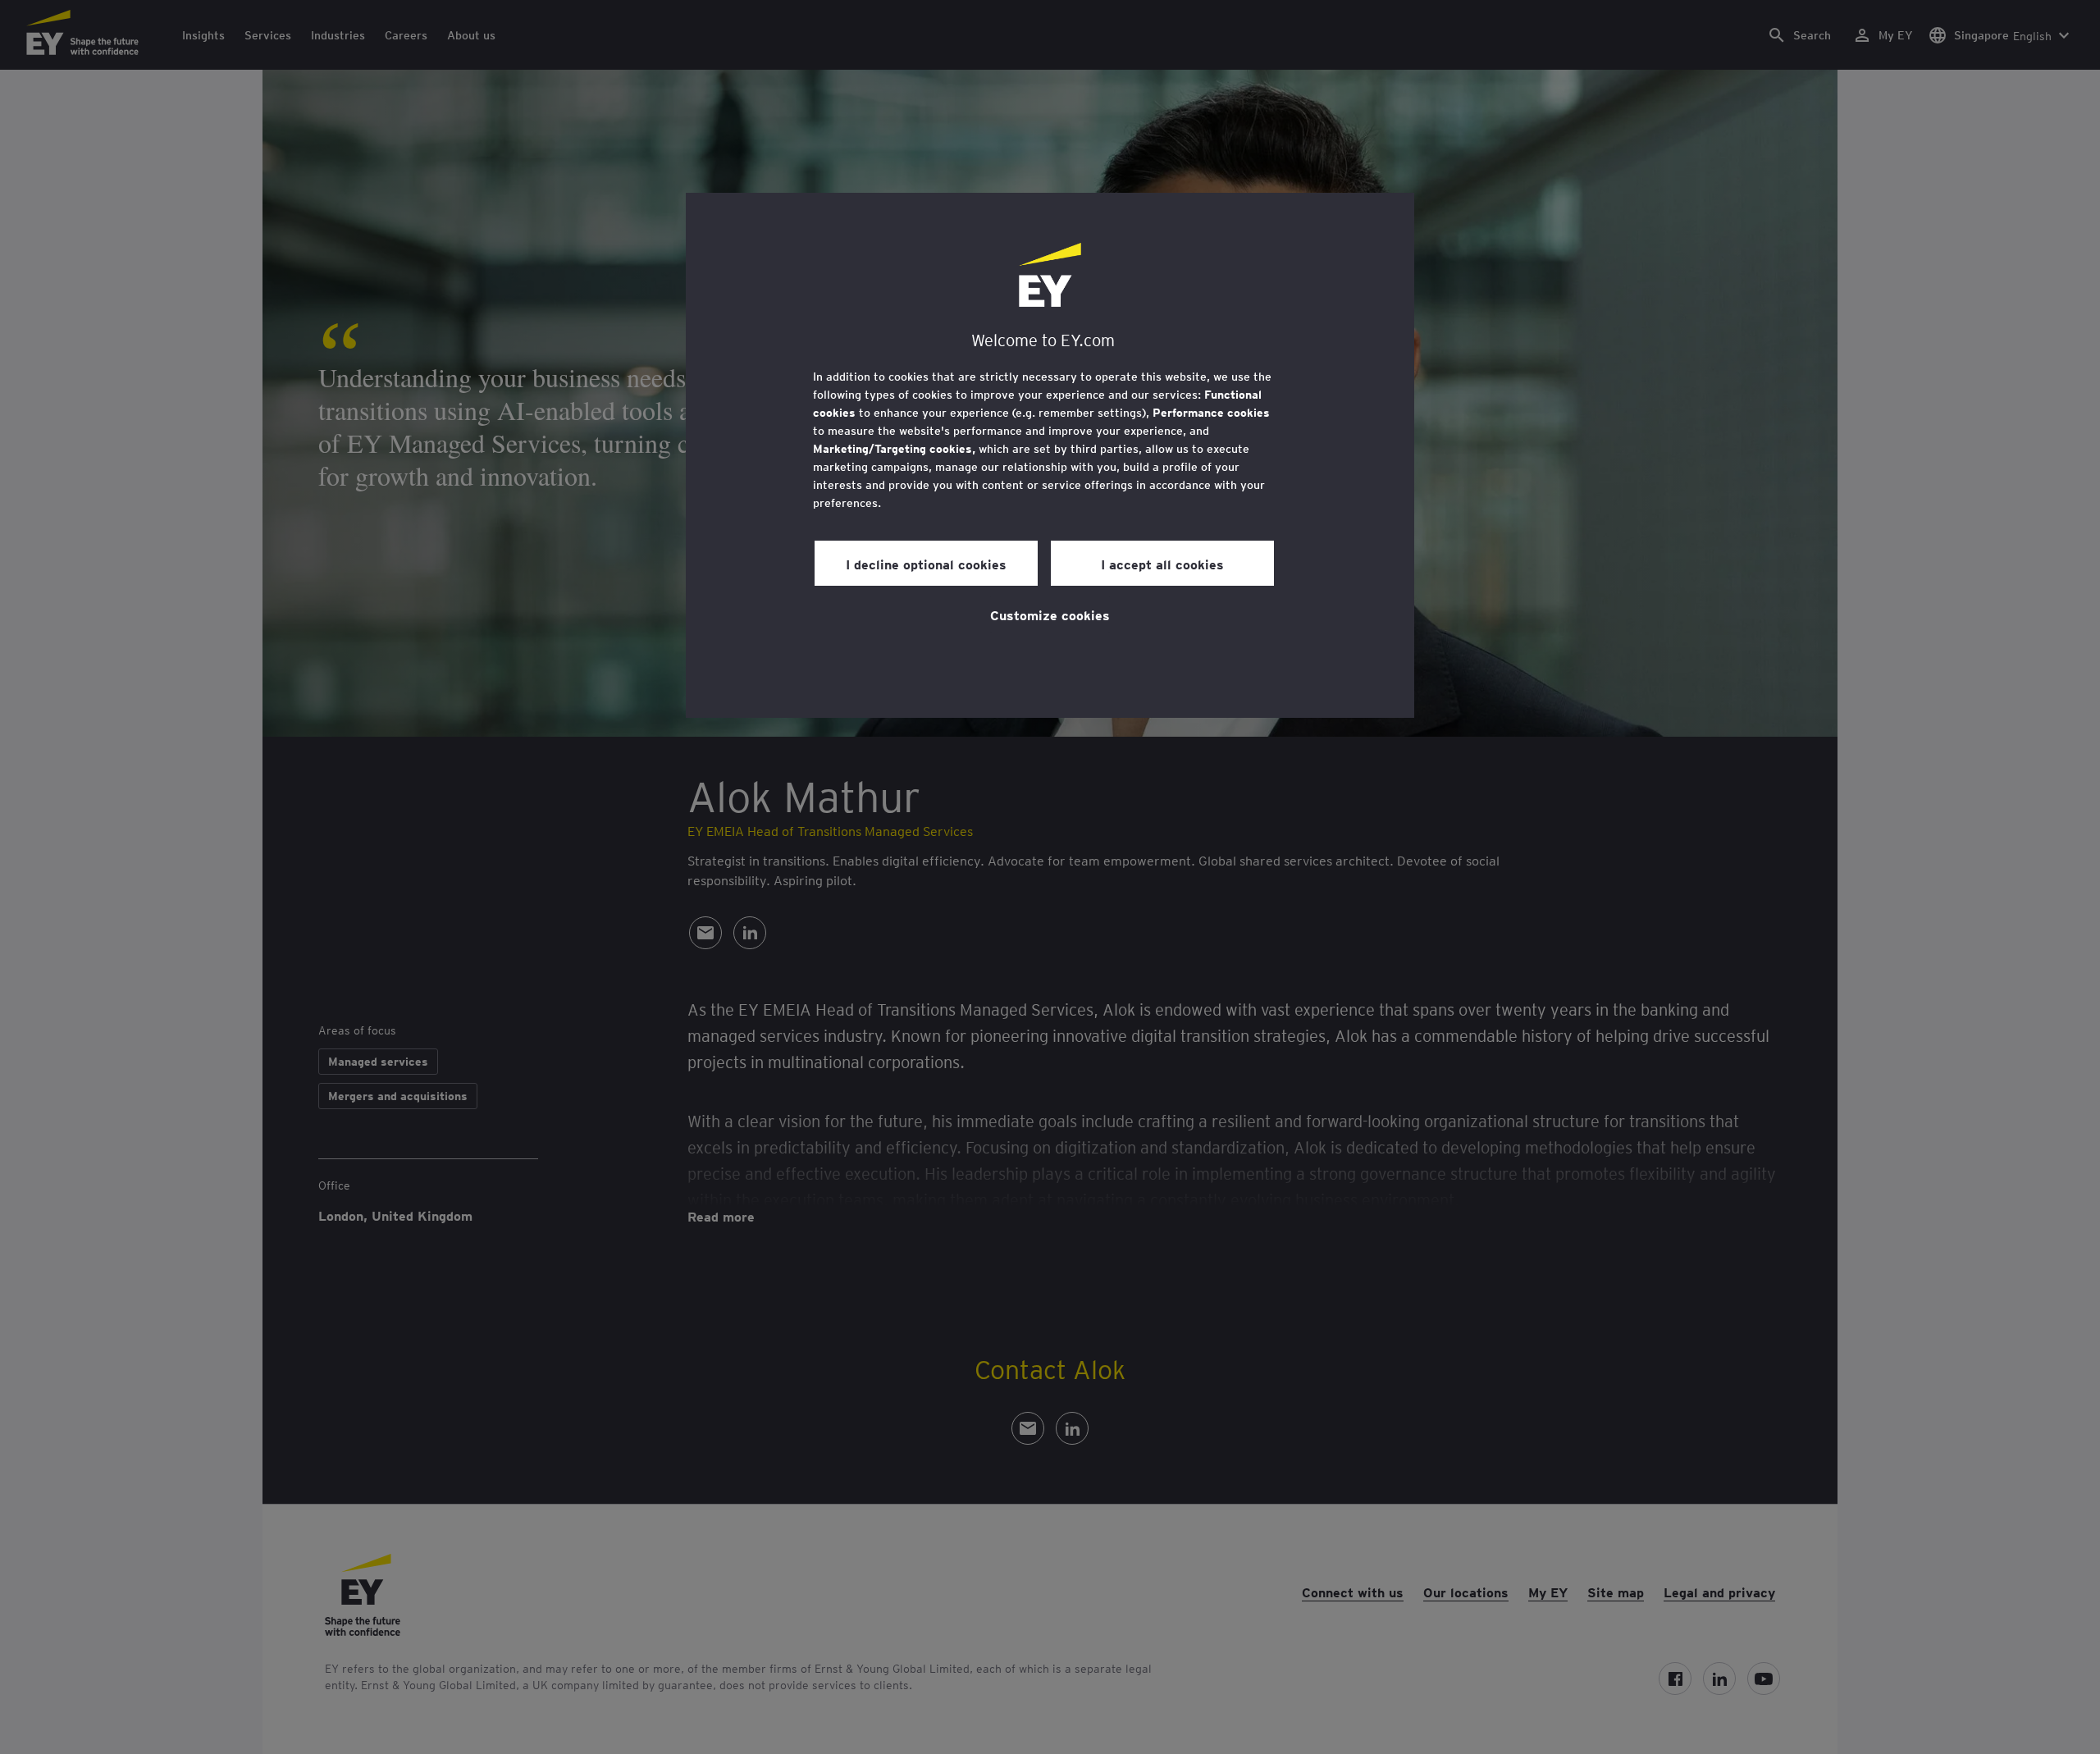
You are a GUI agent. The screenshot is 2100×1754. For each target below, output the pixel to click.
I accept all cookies (1162, 564)
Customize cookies (1050, 614)
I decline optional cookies (926, 564)
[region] (1050, 455)
